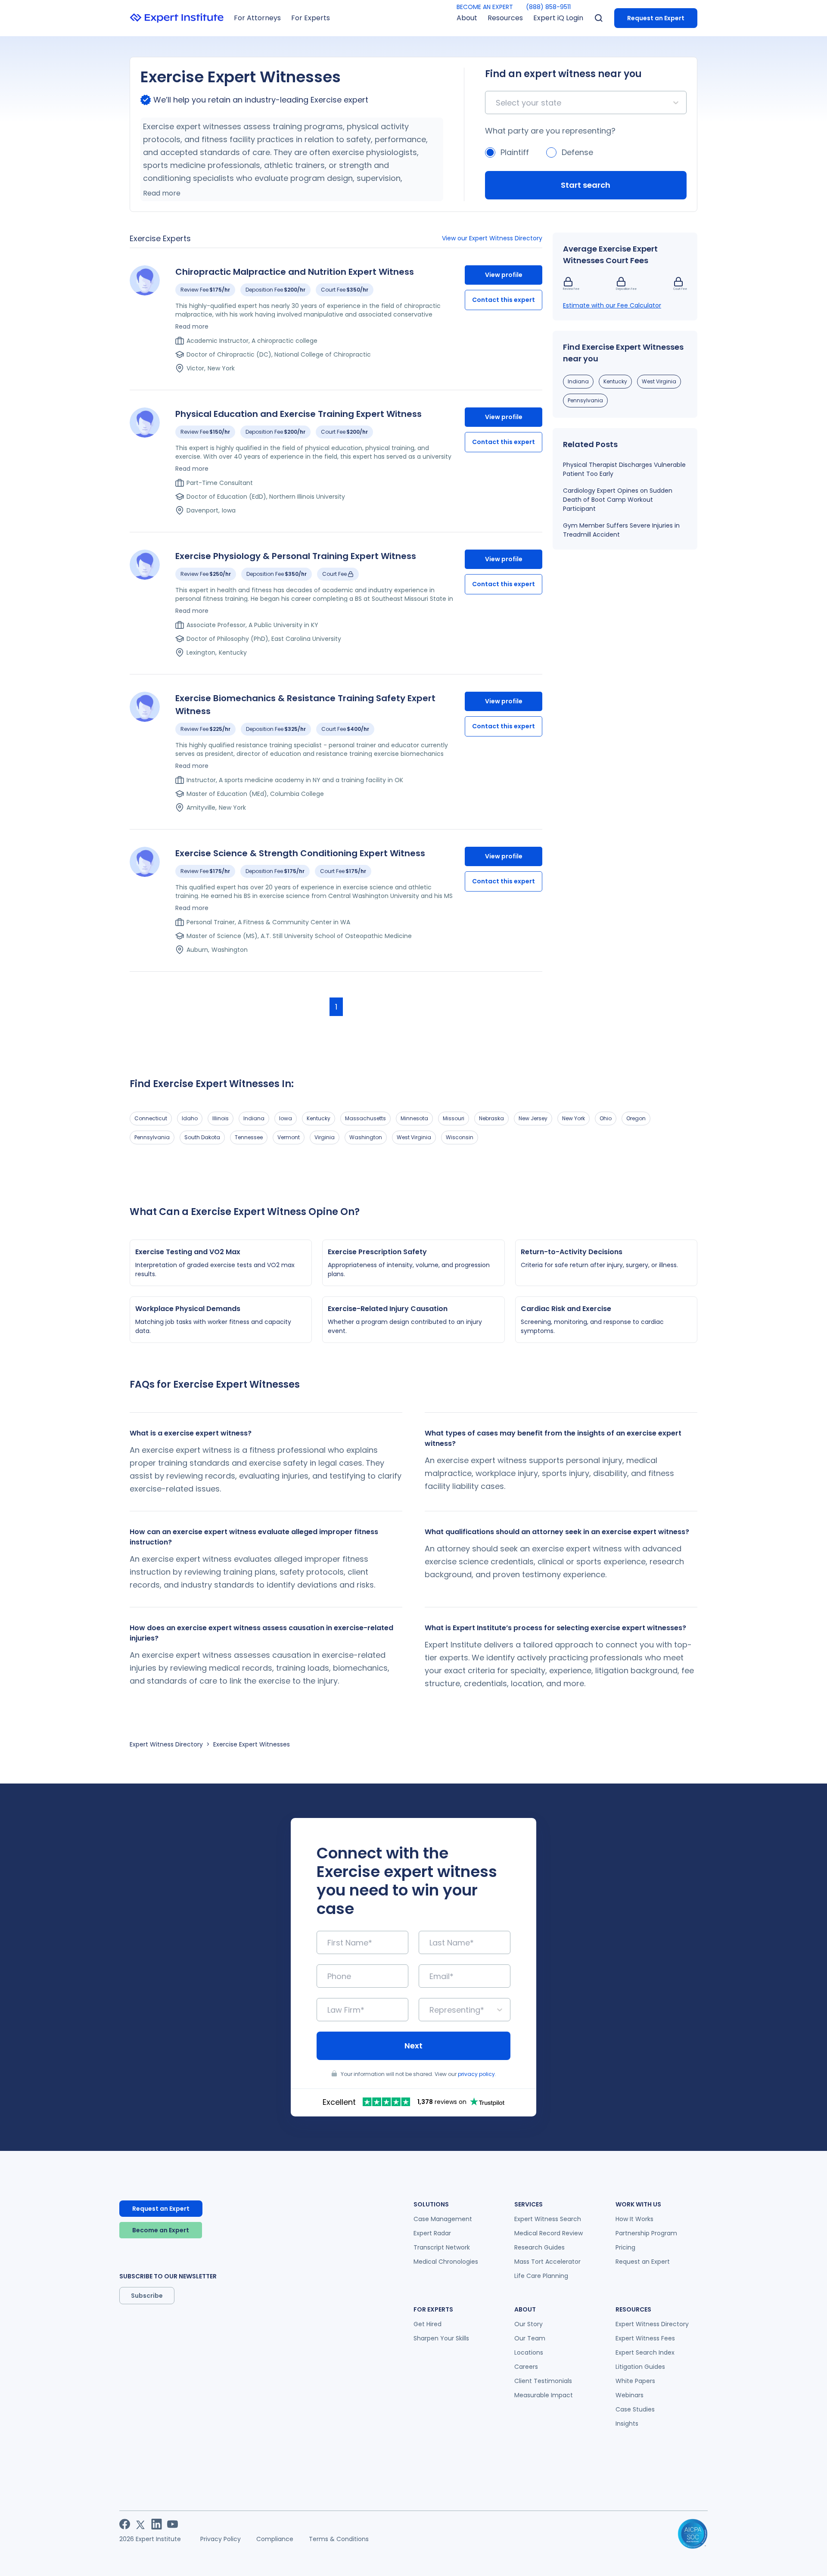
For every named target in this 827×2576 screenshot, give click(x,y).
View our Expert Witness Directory (492, 238)
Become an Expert (161, 2230)
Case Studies (635, 2409)
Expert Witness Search (548, 2219)
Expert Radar (432, 2233)
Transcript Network (442, 2247)
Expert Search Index (645, 2352)
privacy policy (476, 2074)
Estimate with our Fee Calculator (612, 305)
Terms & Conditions (339, 2539)
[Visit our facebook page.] (125, 2524)
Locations (529, 2352)
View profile (504, 275)
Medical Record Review (549, 2233)
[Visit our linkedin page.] (157, 2524)
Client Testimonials (543, 2381)
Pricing (625, 2247)
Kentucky (615, 381)
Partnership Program (646, 2233)
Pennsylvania (585, 400)
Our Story (529, 2324)
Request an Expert (656, 18)
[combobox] (497, 103)
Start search (586, 185)
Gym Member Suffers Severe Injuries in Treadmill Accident (621, 530)
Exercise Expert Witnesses (252, 1744)
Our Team (530, 2338)
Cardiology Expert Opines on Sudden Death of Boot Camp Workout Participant (618, 500)
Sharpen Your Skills (441, 2338)
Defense (577, 152)
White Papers (635, 2381)
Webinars (630, 2395)
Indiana (578, 381)
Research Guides (539, 2247)
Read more (162, 193)
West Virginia (659, 381)
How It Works (634, 2219)
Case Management (443, 2219)
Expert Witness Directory (166, 1744)
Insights (627, 2424)
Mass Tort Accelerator (547, 2262)
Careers (526, 2367)
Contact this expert (504, 300)
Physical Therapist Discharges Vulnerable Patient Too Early (624, 469)
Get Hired (427, 2324)
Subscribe (147, 2296)
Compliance (275, 2539)
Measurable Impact (544, 2395)
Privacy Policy (221, 2539)
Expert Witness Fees (645, 2338)
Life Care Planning (541, 2276)
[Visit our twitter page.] (141, 2524)
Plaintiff (515, 152)
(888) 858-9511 (548, 7)
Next (413, 2046)
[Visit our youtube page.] (173, 2524)
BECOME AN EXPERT (485, 7)
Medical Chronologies (446, 2262)
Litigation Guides (640, 2367)
